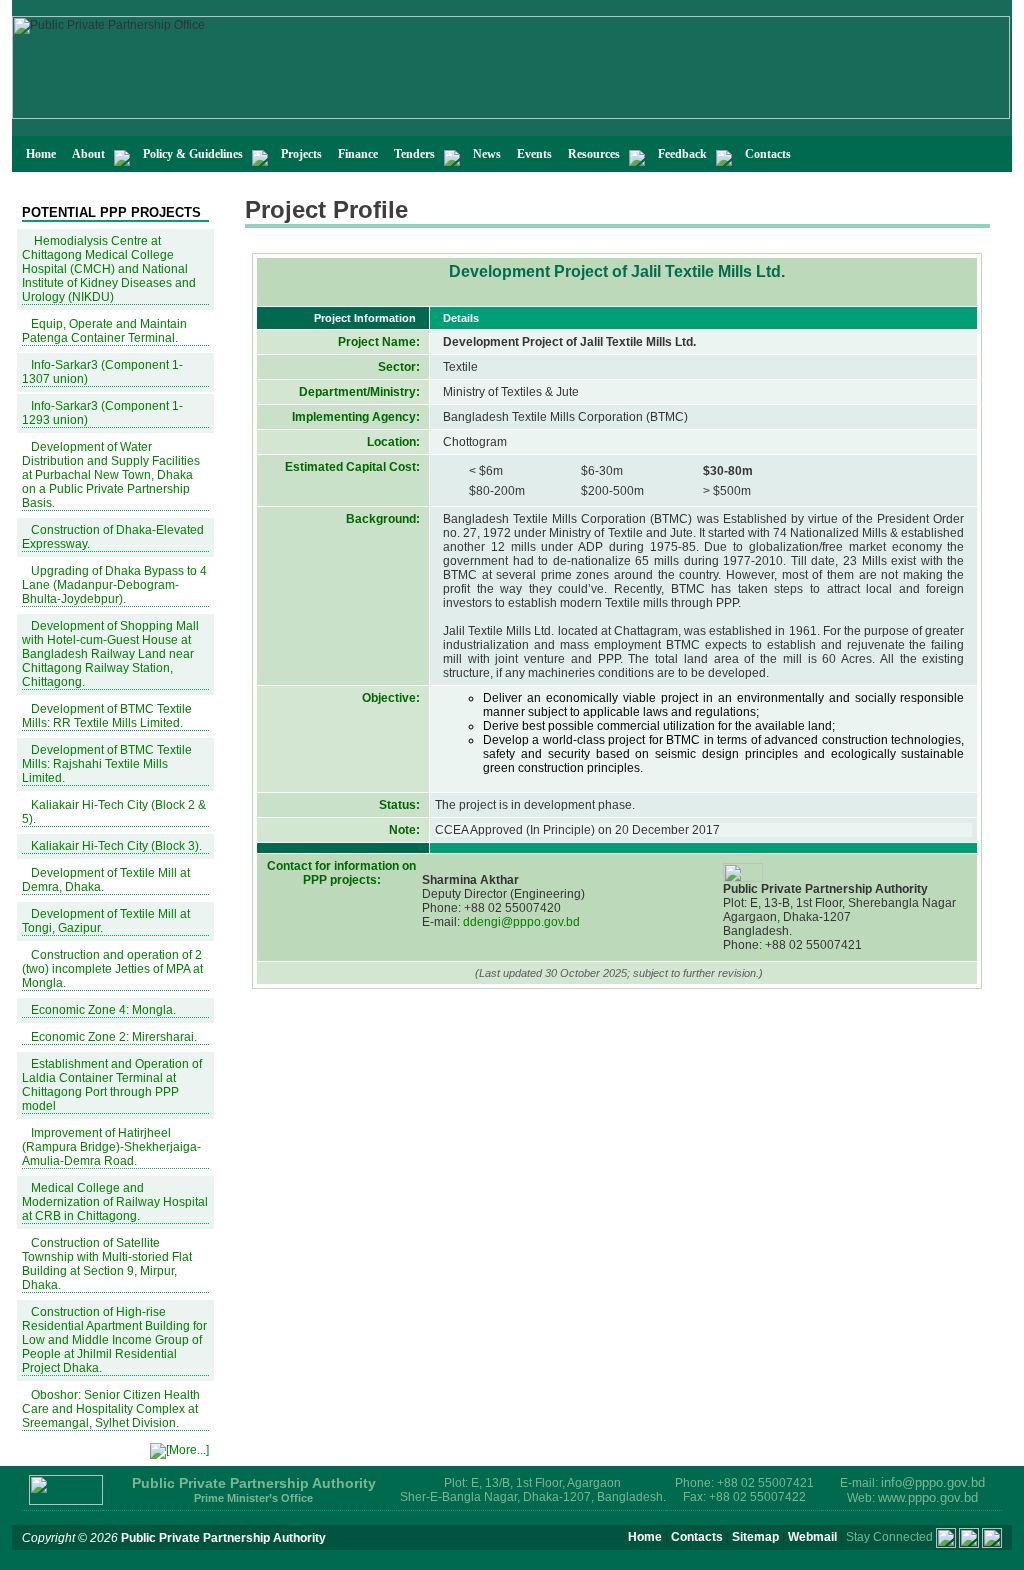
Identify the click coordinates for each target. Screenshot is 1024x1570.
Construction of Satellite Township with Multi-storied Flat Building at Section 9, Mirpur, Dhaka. (107, 1264)
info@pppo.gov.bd (933, 1482)
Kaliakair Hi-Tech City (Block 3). (116, 846)
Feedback (682, 154)
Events (534, 154)
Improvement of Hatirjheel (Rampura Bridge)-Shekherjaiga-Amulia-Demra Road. (111, 1147)
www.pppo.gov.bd (928, 1497)
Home (41, 154)
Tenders (414, 154)
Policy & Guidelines (193, 154)
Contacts (768, 154)
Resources (594, 154)
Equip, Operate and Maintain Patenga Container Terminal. (104, 331)
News (487, 154)
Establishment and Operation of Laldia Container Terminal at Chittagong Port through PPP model (112, 1085)
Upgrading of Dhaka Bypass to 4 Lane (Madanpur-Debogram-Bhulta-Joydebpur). (114, 585)
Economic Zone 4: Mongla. (103, 1010)
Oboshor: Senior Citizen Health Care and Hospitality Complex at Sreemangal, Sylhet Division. (111, 1409)
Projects (301, 154)
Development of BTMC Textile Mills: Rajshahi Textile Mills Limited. (107, 764)
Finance (358, 154)
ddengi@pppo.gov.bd (520, 922)
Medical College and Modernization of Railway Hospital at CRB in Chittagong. (115, 1202)
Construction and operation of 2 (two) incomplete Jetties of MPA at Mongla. (112, 969)
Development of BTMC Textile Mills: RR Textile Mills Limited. (107, 716)
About (88, 154)
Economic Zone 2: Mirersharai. (114, 1037)
